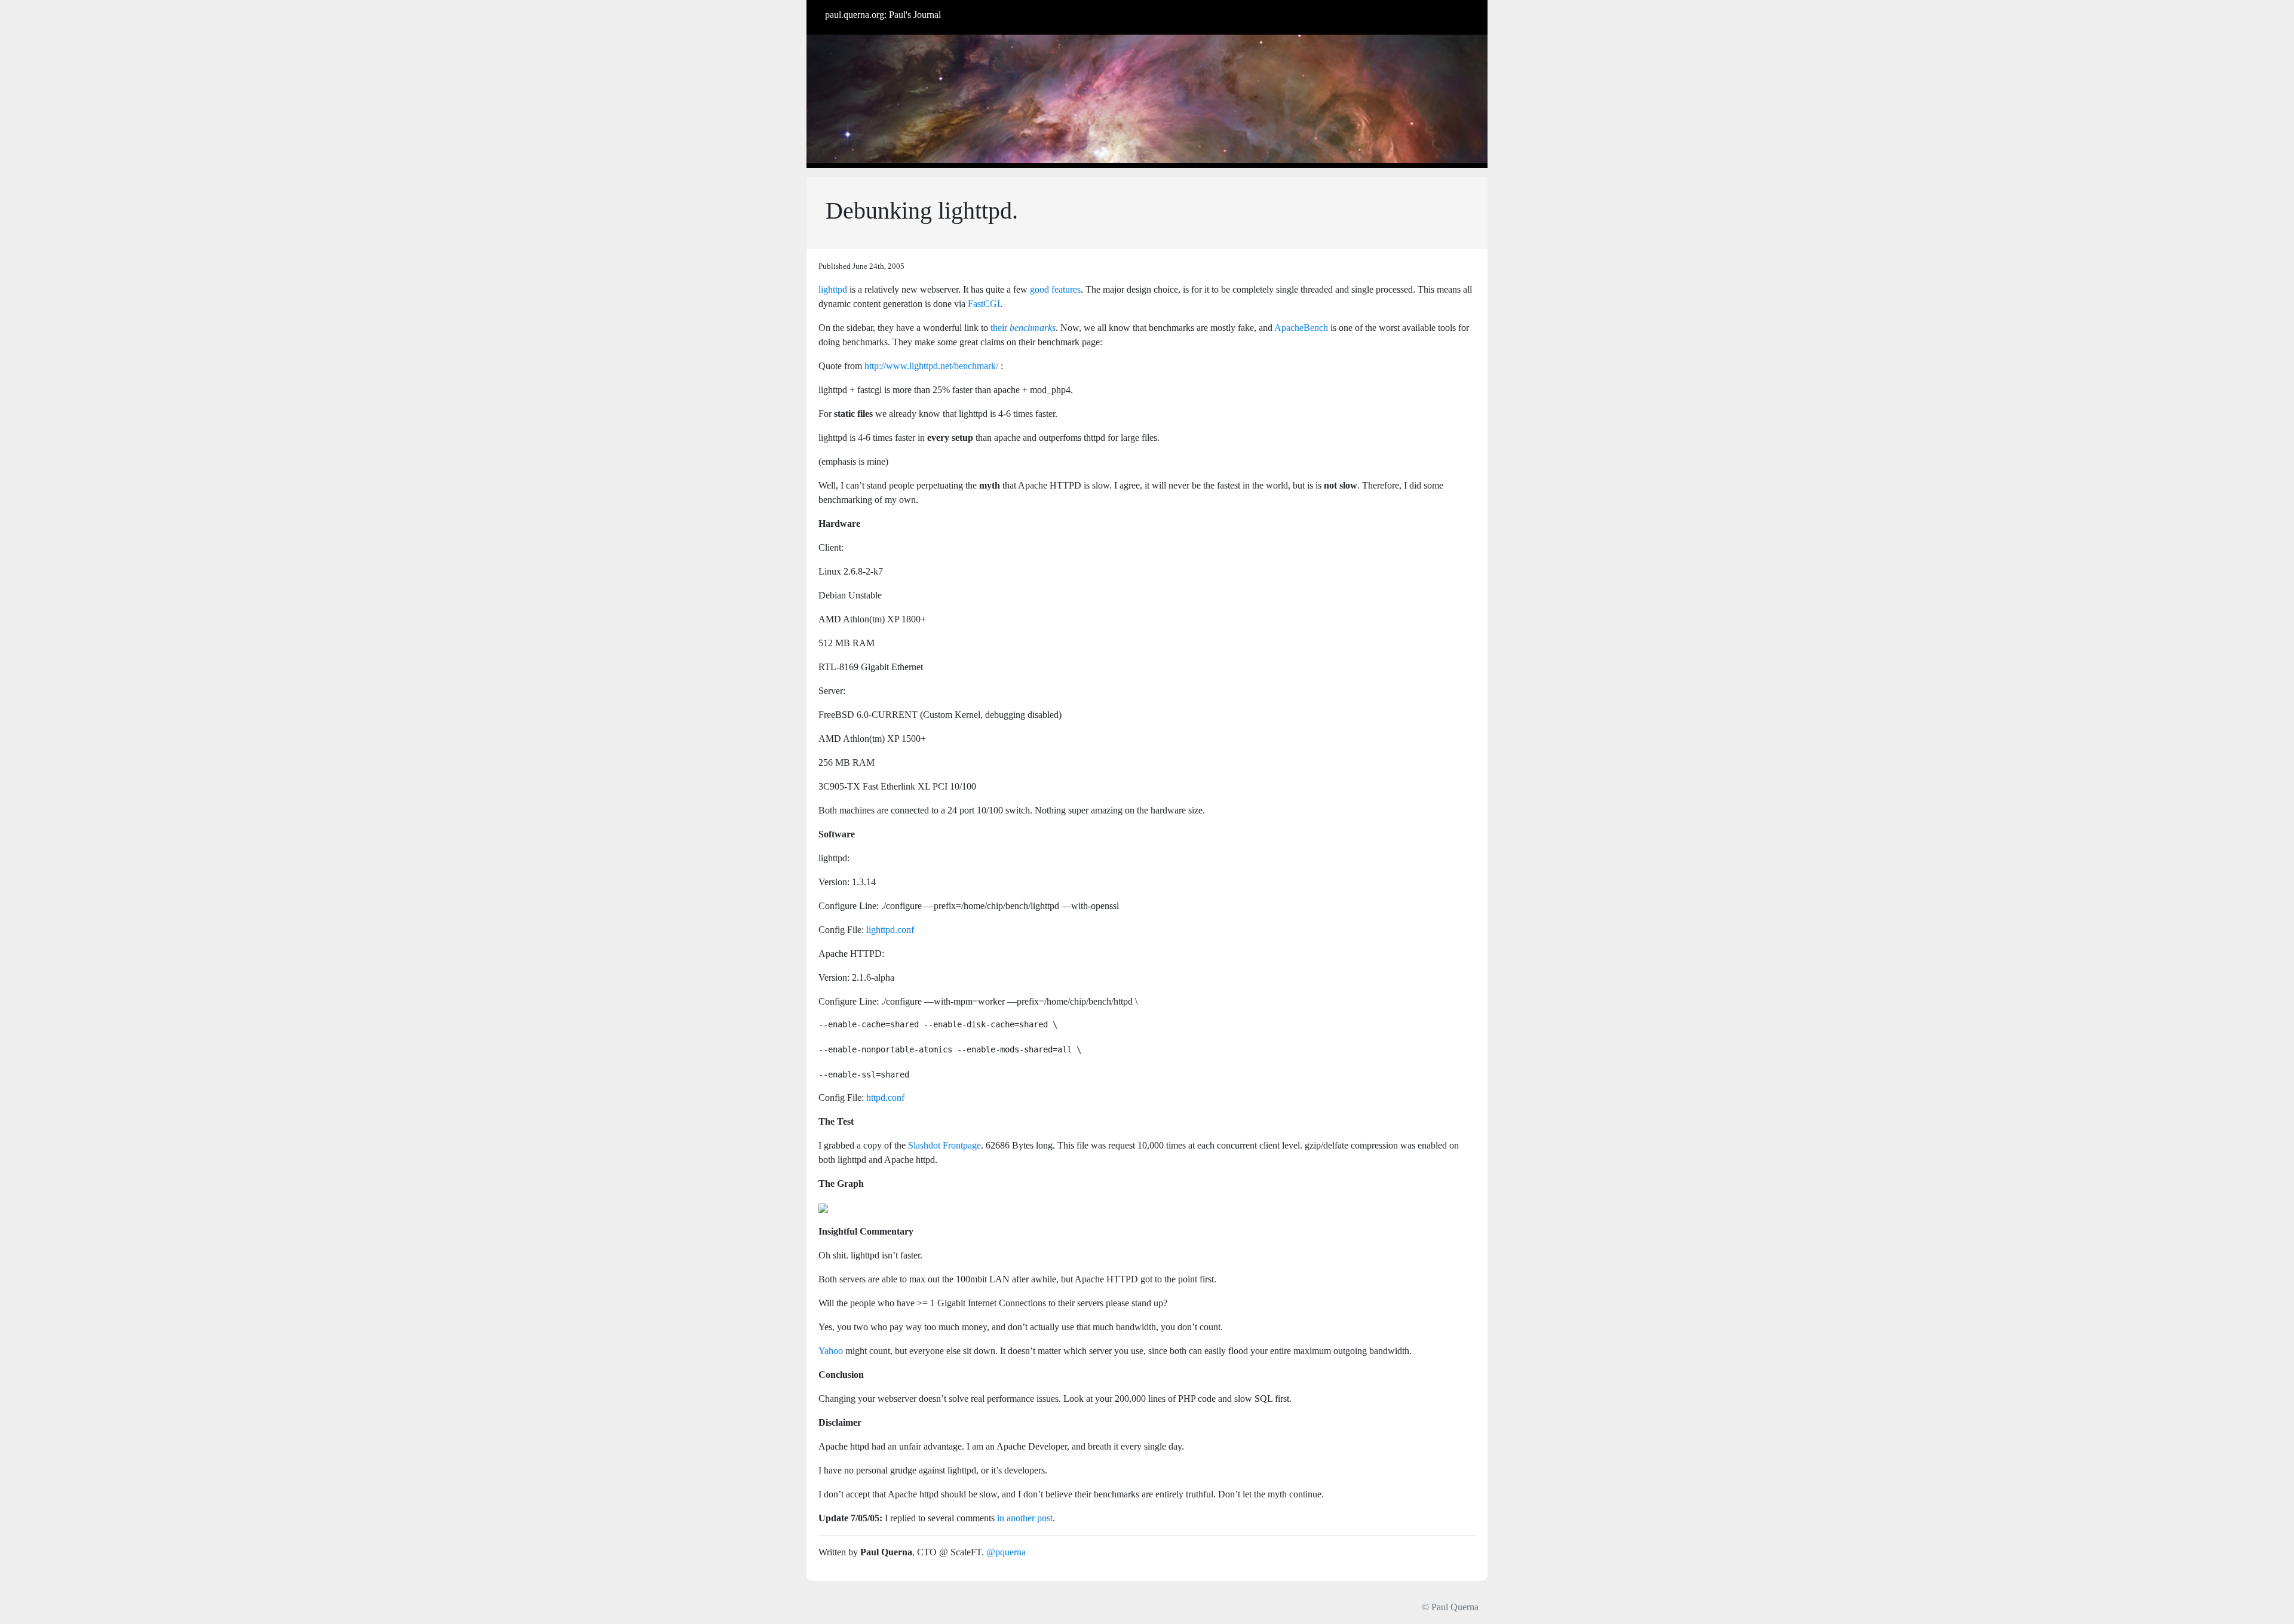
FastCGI (984, 304)
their (1023, 328)
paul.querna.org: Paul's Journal (883, 15)
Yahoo (831, 1351)
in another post (1025, 1518)
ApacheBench (1301, 328)
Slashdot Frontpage (944, 1145)
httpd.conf (885, 1097)
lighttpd (833, 289)
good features (1055, 289)
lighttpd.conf (890, 930)
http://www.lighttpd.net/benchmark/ (931, 366)
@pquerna (1006, 1552)
